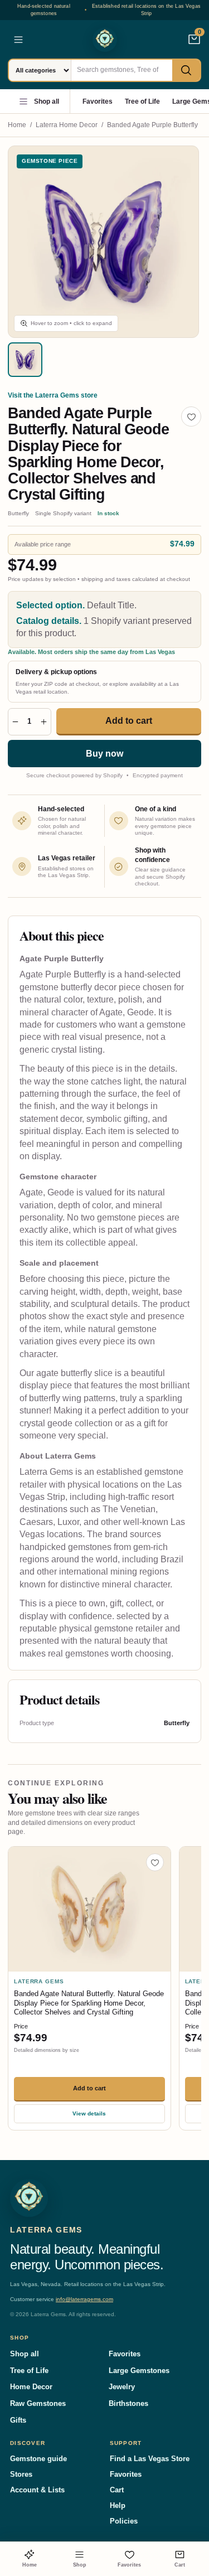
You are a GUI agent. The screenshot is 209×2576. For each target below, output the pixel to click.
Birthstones (128, 2403)
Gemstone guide (38, 2459)
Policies (124, 2521)
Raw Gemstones (38, 2403)
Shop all (47, 101)
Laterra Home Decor (67, 125)
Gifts (18, 2420)
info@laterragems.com (84, 2299)
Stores (21, 2474)
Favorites (98, 101)
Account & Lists (37, 2490)
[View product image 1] (25, 360)
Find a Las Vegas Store (150, 2459)
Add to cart (129, 721)
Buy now (104, 754)
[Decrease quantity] (15, 722)
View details (89, 2113)
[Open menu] (18, 40)
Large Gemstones (139, 2371)
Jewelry (122, 2387)
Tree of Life (142, 101)
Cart (117, 2490)
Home (17, 125)
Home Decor (31, 2387)
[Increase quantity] (44, 722)
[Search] (186, 70)
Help (118, 2505)
